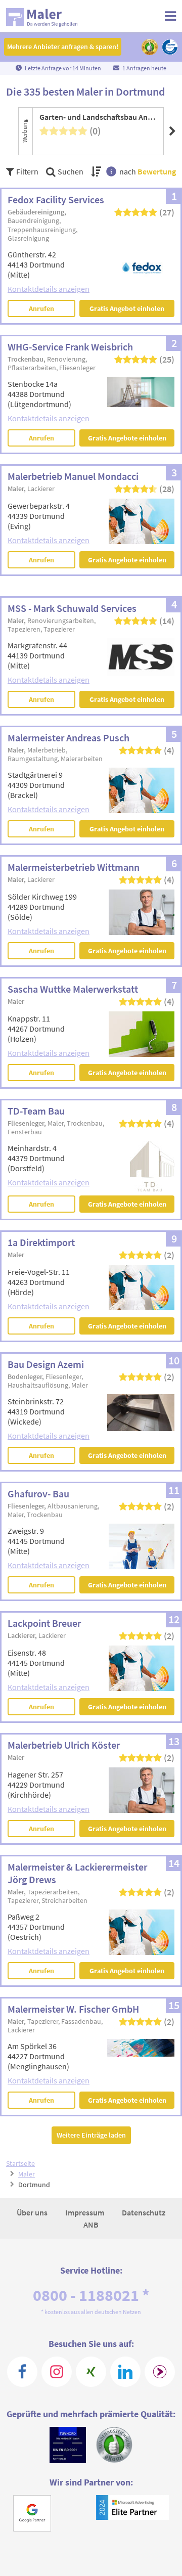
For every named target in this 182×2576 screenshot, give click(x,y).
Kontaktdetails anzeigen (49, 289)
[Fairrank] (160, 2372)
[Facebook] (22, 2372)
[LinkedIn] (125, 2372)
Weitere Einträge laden (91, 2135)
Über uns (33, 2212)
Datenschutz (144, 2212)
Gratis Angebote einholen (127, 438)
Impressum (85, 2212)
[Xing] (91, 2372)
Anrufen (41, 308)
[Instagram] (57, 2372)
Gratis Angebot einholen (127, 308)
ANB (91, 2225)
